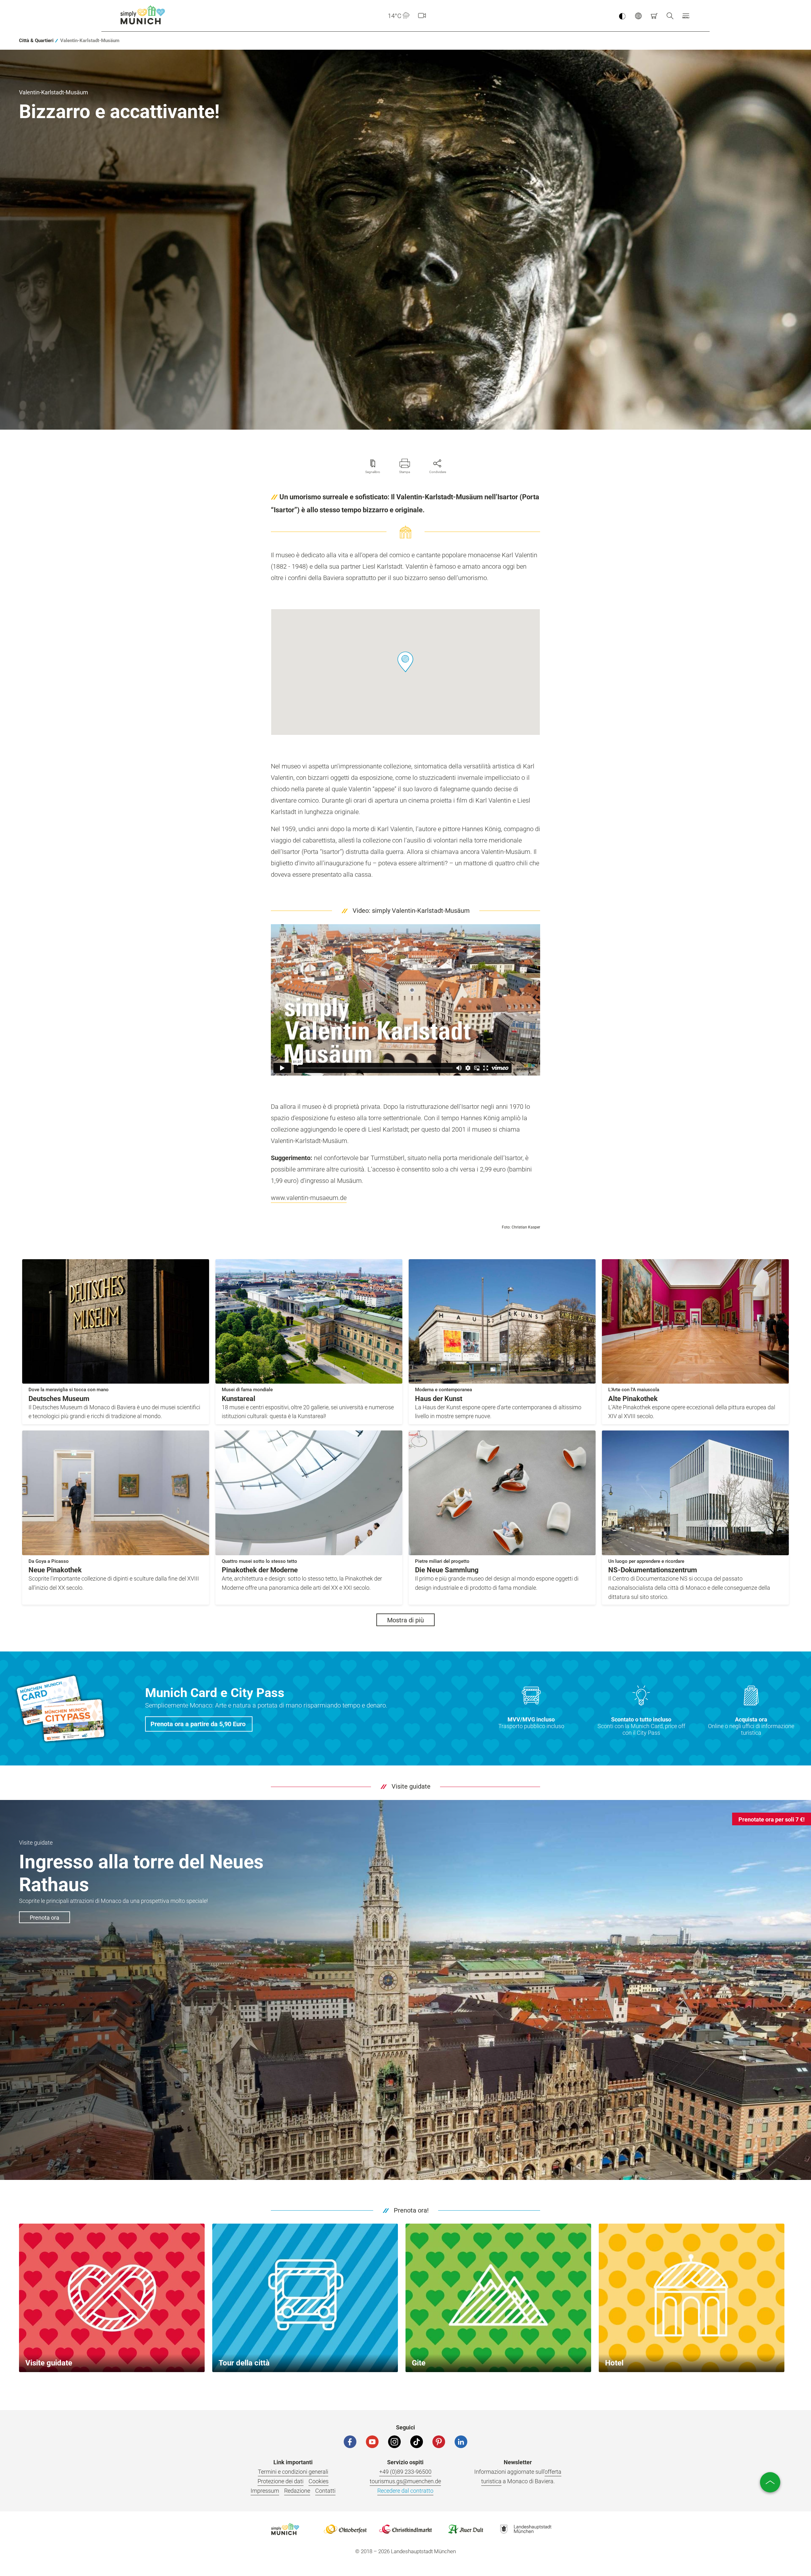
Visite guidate (411, 1786)
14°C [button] (395, 16)
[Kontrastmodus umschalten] (622, 16)
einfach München (144, 15)
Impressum (265, 2491)
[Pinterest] (439, 2442)
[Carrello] (654, 16)
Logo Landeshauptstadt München (526, 2529)
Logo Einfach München (285, 2529)
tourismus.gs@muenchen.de (405, 2481)
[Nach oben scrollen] (770, 2482)
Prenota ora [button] (45, 1918)
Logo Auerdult (466, 2529)
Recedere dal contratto (405, 2491)
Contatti (325, 2491)
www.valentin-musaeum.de (309, 1198)
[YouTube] (372, 2442)
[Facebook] (350, 2442)
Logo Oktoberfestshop (345, 2529)
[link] (36, 41)
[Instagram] (394, 2442)
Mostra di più (405, 1620)
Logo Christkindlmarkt (405, 2529)
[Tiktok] (417, 2442)
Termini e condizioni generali (293, 2472)
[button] (686, 16)
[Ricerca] (670, 16)
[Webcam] (422, 16)
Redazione (297, 2491)
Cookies (319, 2481)
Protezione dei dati (281, 2481)
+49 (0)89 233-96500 (405, 2472)
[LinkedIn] (461, 2442)
